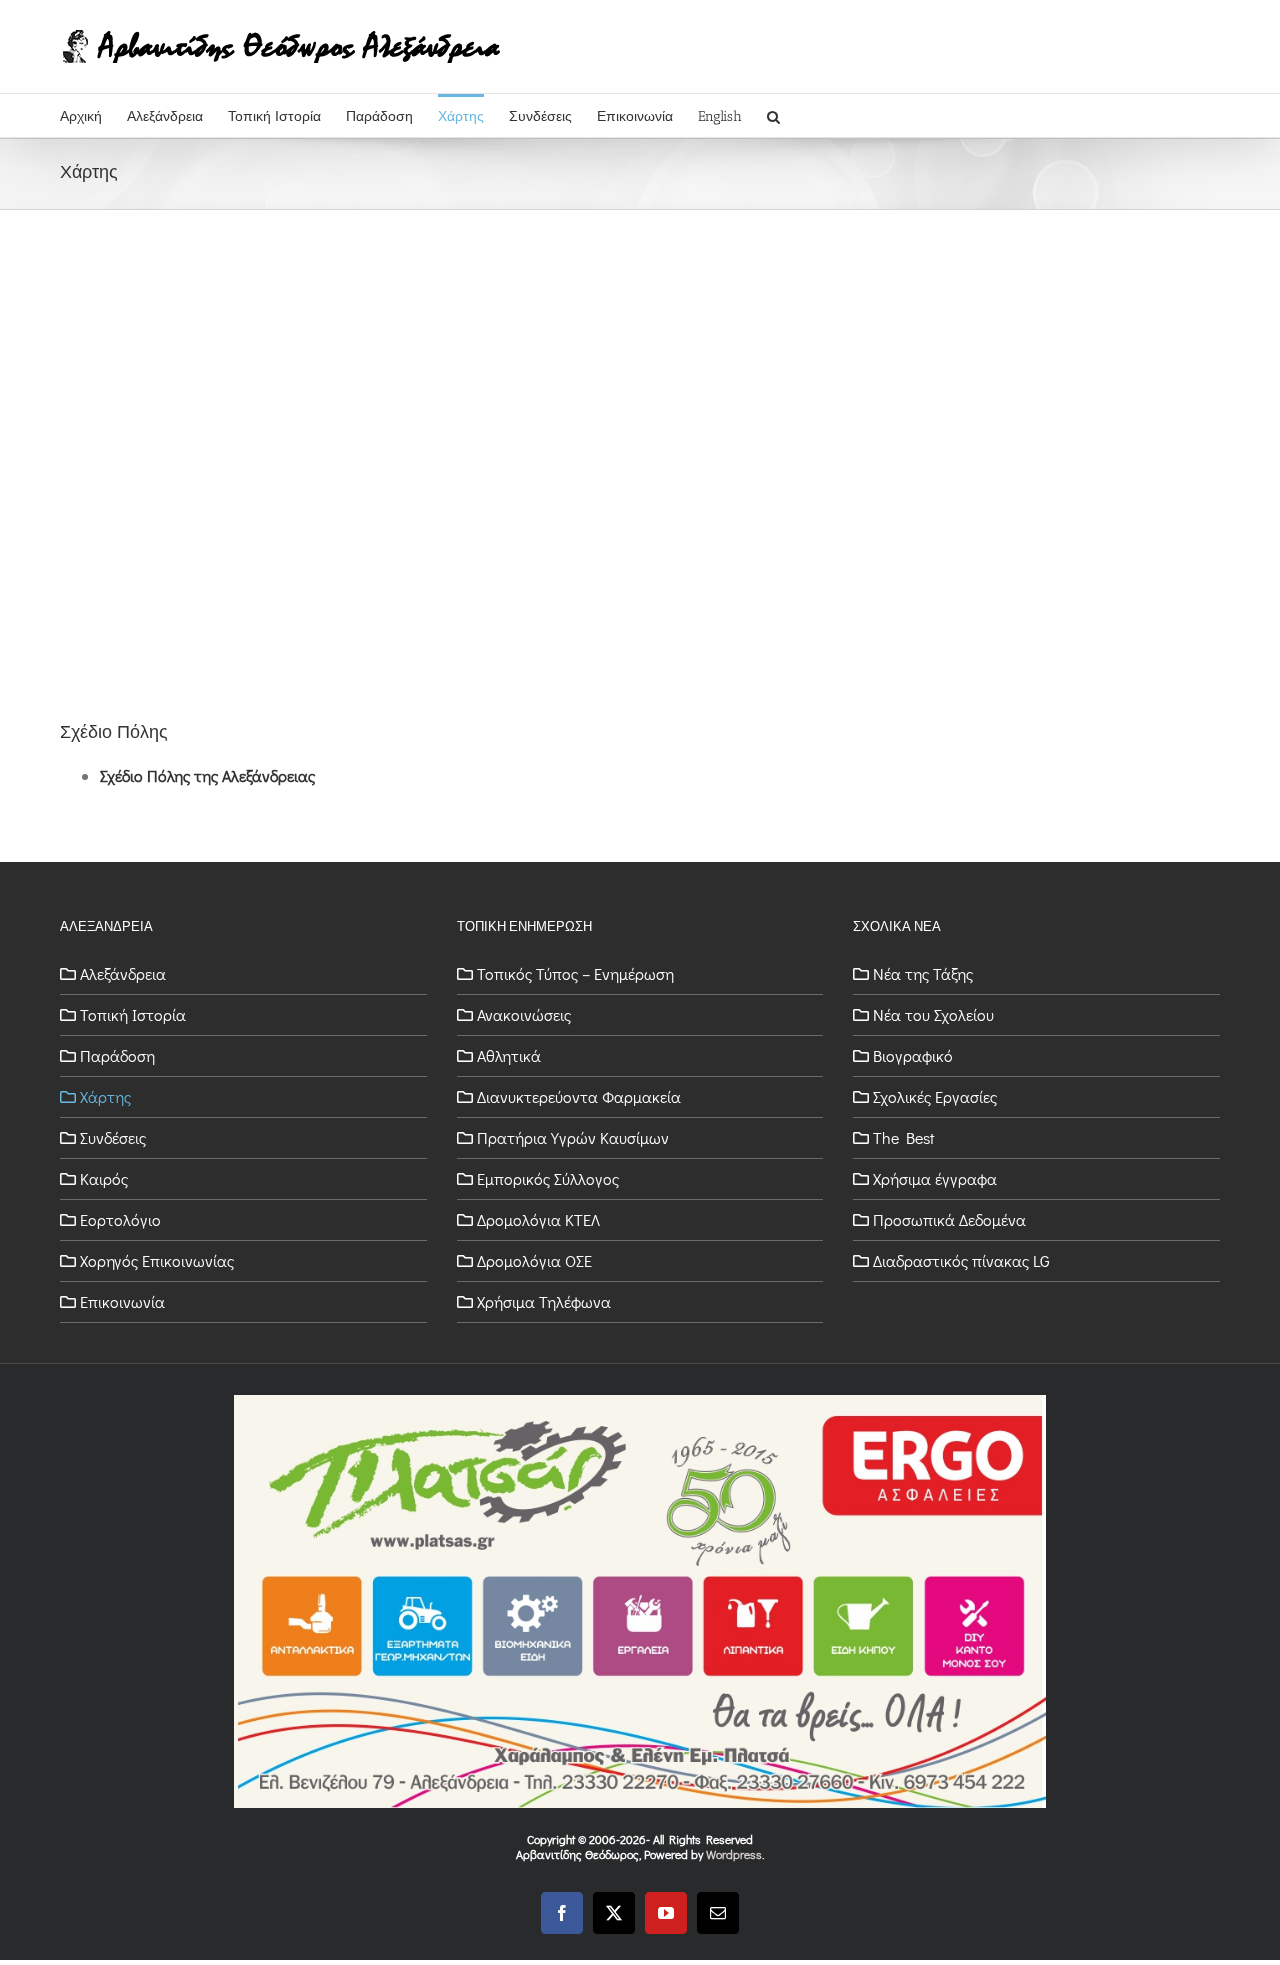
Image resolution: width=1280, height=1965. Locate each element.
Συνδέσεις (113, 1138)
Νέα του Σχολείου (933, 1015)
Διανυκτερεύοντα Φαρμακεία (579, 1097)
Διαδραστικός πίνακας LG (961, 1261)
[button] (773, 115)
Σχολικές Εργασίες (935, 1097)
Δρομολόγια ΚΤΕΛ (538, 1220)
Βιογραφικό (913, 1056)
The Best (903, 1138)
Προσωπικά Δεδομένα (949, 1220)
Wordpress (734, 1854)
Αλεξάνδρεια (123, 974)
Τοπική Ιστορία (133, 1015)
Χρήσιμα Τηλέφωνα (544, 1302)
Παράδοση (117, 1056)
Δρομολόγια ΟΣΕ (534, 1261)
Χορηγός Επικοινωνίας (157, 1261)
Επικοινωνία (122, 1302)
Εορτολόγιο (120, 1220)
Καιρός (104, 1179)
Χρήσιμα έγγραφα (935, 1179)
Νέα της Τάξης (923, 974)
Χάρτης (105, 1097)
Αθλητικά (509, 1056)
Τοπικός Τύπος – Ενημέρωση (575, 974)
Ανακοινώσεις (524, 1015)
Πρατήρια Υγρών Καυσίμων (573, 1138)
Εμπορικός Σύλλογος (548, 1179)
